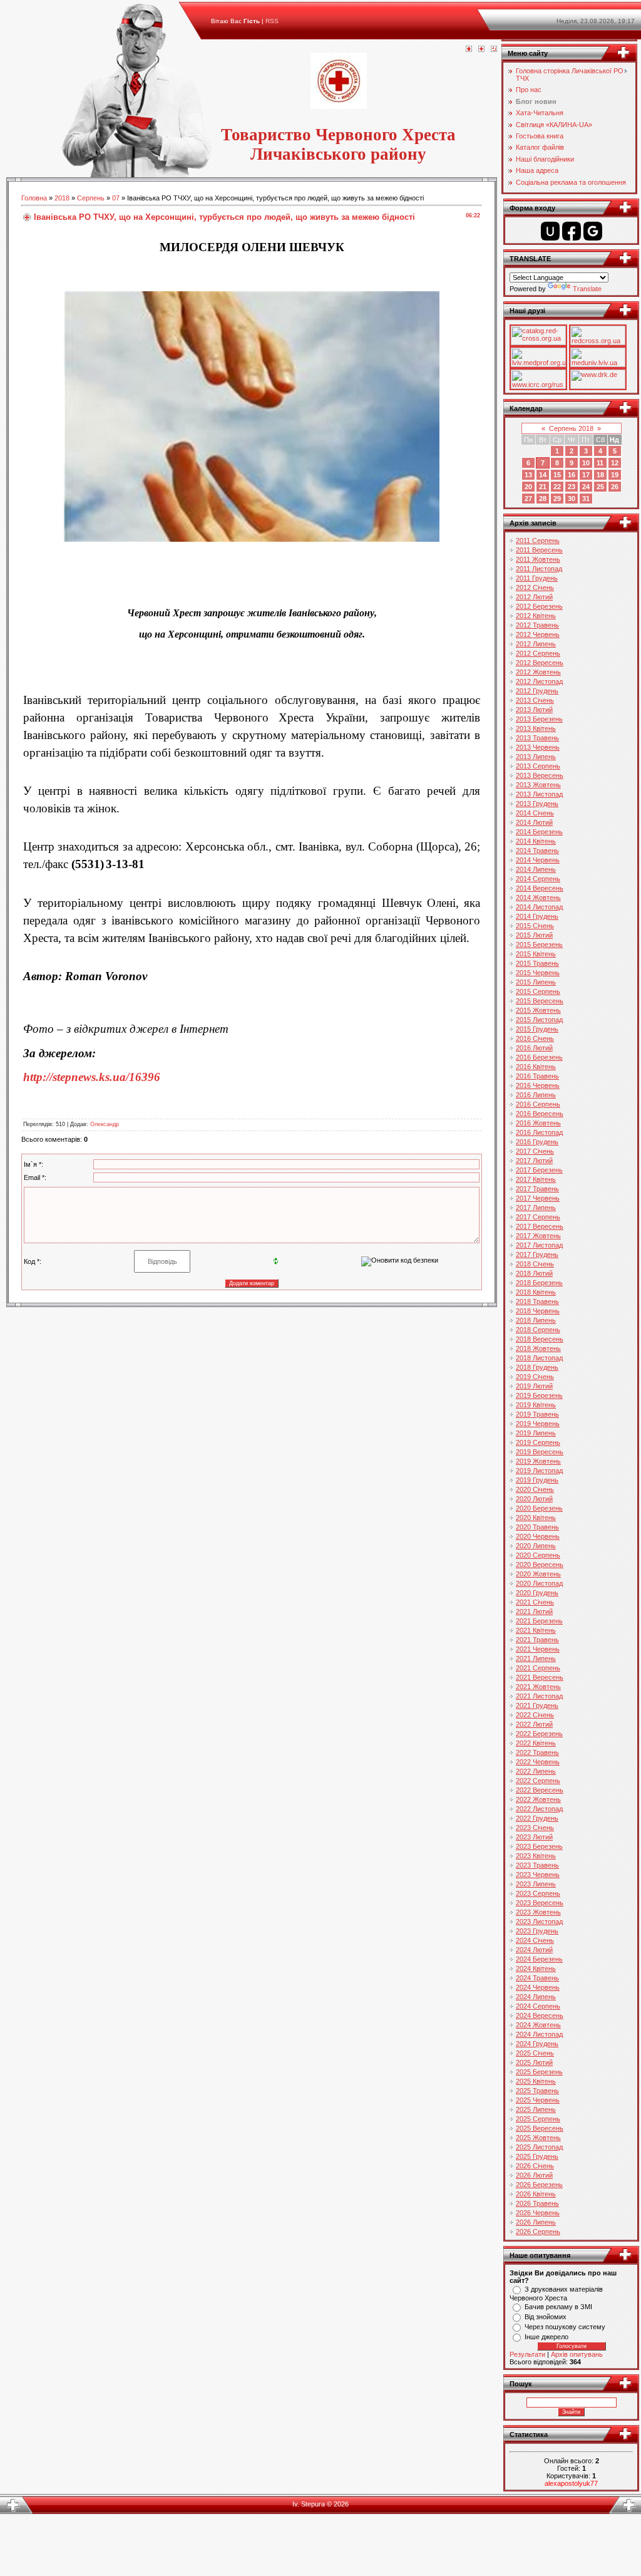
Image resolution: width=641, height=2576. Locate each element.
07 (116, 198)
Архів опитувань (577, 2354)
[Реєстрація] (481, 49)
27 (528, 499)
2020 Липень (536, 1546)
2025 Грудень (537, 2156)
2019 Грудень (537, 1480)
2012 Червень (538, 634)
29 (557, 499)
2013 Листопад (539, 794)
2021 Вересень (540, 1677)
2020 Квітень (536, 1518)
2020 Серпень (538, 1555)
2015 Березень (539, 944)
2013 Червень (538, 747)
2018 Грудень (537, 1367)
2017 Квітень (536, 1179)
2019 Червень (538, 1424)
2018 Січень (535, 1264)
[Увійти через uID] (550, 231)
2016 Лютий (534, 1048)
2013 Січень (535, 700)
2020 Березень (539, 1508)
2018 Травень (537, 1301)
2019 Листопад (539, 1471)
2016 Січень (535, 1038)
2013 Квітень (536, 728)
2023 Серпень (538, 1893)
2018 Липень (536, 1320)
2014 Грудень (537, 916)
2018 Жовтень (538, 1348)
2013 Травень (537, 738)
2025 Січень (535, 2053)
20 (528, 487)
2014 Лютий (534, 822)
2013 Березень (539, 719)
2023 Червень (538, 1875)
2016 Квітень (536, 1067)
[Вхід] (494, 49)
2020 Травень (537, 1527)
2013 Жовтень (538, 785)
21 (543, 487)
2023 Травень (537, 1865)
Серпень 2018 (571, 428)
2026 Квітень (536, 2194)
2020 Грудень (537, 1593)
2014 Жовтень (538, 897)
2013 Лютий (534, 710)
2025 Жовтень (538, 2138)
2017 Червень (538, 1198)
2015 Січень (535, 926)
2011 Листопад (539, 569)
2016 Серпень (538, 1104)
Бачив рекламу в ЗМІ (558, 2307)
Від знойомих (546, 2317)
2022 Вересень (540, 1790)
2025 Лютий (534, 2062)
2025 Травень (537, 2091)
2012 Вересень (540, 663)
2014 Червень (538, 860)
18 (600, 475)
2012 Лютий (534, 597)
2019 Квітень (536, 1405)
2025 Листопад (539, 2147)
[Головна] (469, 49)
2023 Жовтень (538, 1912)
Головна (34, 198)
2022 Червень (538, 1762)
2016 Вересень (540, 1114)
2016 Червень (538, 1085)
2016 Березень (539, 1057)
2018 (62, 198)
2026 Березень (539, 2185)
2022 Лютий (534, 1724)
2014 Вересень (540, 888)
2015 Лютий (534, 935)
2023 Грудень (537, 1931)
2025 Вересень (540, 2128)
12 (615, 463)
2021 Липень (536, 1658)
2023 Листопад (539, 1922)
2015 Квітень (536, 954)
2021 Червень (538, 1649)
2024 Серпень (538, 2006)
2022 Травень (537, 1752)
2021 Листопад (539, 1696)
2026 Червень (538, 2213)
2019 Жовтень (538, 1461)
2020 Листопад (539, 1583)
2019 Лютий (534, 1386)
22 (557, 487)
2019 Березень (539, 1395)
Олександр (105, 1124)
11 (600, 463)
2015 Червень (538, 973)
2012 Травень (537, 625)
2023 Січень (535, 1828)
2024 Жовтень (538, 2025)
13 (528, 475)
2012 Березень (539, 606)
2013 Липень (536, 757)
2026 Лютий (534, 2175)
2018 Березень (539, 1283)
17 (586, 475)
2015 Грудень (537, 1029)
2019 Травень (537, 1414)
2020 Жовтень (538, 1574)
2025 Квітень (536, 2081)
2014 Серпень (538, 879)
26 (615, 487)
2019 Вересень (540, 1452)
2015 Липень (536, 982)
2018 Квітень (536, 1292)
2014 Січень (535, 813)
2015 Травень (537, 963)
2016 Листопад (539, 1132)
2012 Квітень (536, 616)
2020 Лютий (534, 1499)
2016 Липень (536, 1095)
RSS (272, 21)
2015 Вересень (540, 1001)
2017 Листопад (539, 1245)
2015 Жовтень (538, 1010)
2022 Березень (539, 1734)
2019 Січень (535, 1377)
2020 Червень (538, 1536)
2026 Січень (535, 2166)
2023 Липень (536, 1884)
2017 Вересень (540, 1226)
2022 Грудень (537, 1818)
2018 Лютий (534, 1273)
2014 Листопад (539, 907)
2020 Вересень (540, 1565)
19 (615, 475)
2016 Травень (537, 1076)
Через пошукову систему (565, 2327)
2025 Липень (536, 2109)
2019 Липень (536, 1433)
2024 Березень (539, 1959)
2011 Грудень (537, 578)
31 (586, 499)
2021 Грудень (537, 1705)
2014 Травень (537, 851)
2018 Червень (538, 1311)
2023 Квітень (536, 1856)
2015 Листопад (539, 1020)
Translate (587, 289)
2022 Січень (535, 1715)
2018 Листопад (539, 1358)
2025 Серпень (538, 2119)
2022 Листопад (539, 1809)
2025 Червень (538, 2100)
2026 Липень (536, 2222)
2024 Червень (538, 1987)
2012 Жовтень (538, 672)
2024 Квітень (536, 1968)
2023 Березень (539, 1846)
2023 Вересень (540, 1903)
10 (586, 463)
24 (586, 487)
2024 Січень (535, 1940)
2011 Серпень (538, 541)
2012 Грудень (537, 691)
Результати (527, 2354)
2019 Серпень (538, 1442)
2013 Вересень (540, 775)
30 (572, 499)
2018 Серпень (538, 1330)
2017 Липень (536, 1208)
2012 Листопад (539, 681)
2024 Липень (536, 1997)
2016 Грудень (537, 1142)
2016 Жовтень (538, 1123)
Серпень (91, 198)
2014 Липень (536, 869)
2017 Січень (535, 1151)
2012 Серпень (538, 653)
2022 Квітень (536, 1743)
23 (572, 487)
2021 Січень (535, 1602)
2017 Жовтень (538, 1236)
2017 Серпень (538, 1217)
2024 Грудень (537, 2044)
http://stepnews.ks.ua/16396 (92, 1077)
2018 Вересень (540, 1339)
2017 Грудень (537, 1254)
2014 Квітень (536, 841)
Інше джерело (546, 2337)
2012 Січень (535, 587)
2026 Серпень (538, 2232)
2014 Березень (539, 832)
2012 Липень (536, 644)
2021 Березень (539, 1621)
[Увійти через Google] (593, 231)
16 (572, 475)
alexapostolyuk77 (571, 2483)
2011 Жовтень (538, 559)
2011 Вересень (539, 550)
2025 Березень (539, 2072)
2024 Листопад (539, 2034)
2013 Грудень (537, 804)
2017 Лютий (534, 1161)
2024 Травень (537, 1978)
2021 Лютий (534, 1611)
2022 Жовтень (538, 1799)
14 (543, 475)
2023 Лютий (534, 1837)
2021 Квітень (536, 1630)
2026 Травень (537, 2203)
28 (543, 499)
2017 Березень (539, 1170)
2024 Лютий (534, 1950)
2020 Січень (535, 1489)
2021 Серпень (538, 1668)
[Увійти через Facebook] (572, 231)
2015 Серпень (538, 991)
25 (600, 487)
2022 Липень (536, 1771)
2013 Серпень (538, 766)
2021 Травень (537, 1640)
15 (557, 475)
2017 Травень (537, 1189)
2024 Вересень (540, 2015)
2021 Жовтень (538, 1687)
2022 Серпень (538, 1781)
